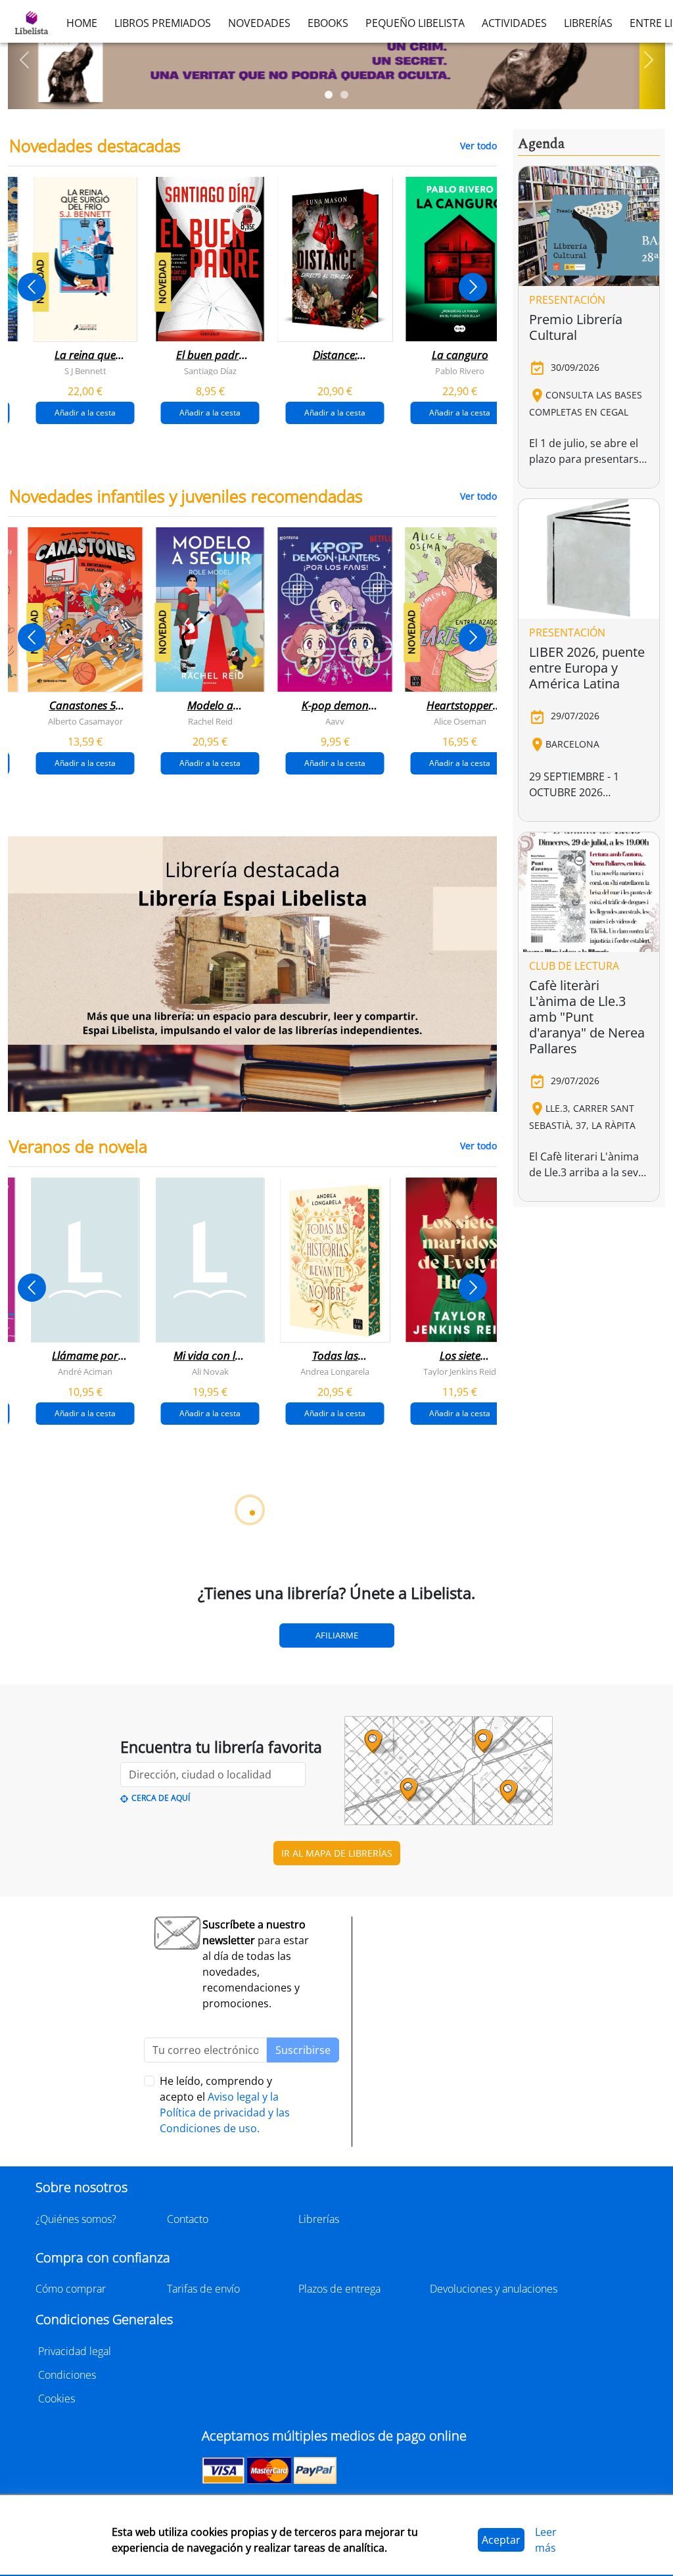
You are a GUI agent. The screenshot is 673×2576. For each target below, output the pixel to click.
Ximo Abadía (85, 2072)
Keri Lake (85, 1721)
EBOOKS (328, 23)
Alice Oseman (460, 721)
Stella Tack (335, 1721)
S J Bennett (85, 371)
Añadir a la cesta (85, 413)
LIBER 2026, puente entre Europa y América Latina (587, 668)
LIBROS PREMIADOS (163, 23)
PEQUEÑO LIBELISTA (415, 23)
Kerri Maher (460, 2422)
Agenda (541, 144)
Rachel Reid (210, 721)
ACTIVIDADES (514, 23)
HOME (82, 23)
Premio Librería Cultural (576, 327)
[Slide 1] (329, 95)
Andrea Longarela (335, 1371)
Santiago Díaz (210, 371)
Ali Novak (210, 1371)
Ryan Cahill (460, 1721)
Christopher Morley (335, 2422)
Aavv (335, 721)
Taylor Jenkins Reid (460, 1371)
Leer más (546, 2540)
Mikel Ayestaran (335, 2072)
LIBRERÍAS (588, 23)
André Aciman (85, 1371)
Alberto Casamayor (85, 721)
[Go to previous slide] (32, 287)
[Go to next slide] (473, 287)
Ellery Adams (210, 2422)
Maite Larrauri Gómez (210, 2072)
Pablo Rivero (460, 371)
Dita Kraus (85, 2422)
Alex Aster (210, 1721)
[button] (24, 60)
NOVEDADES (259, 23)
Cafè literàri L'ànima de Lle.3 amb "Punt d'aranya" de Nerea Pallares (587, 1017)
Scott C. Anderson (460, 2072)
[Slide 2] (344, 95)
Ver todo (478, 146)
